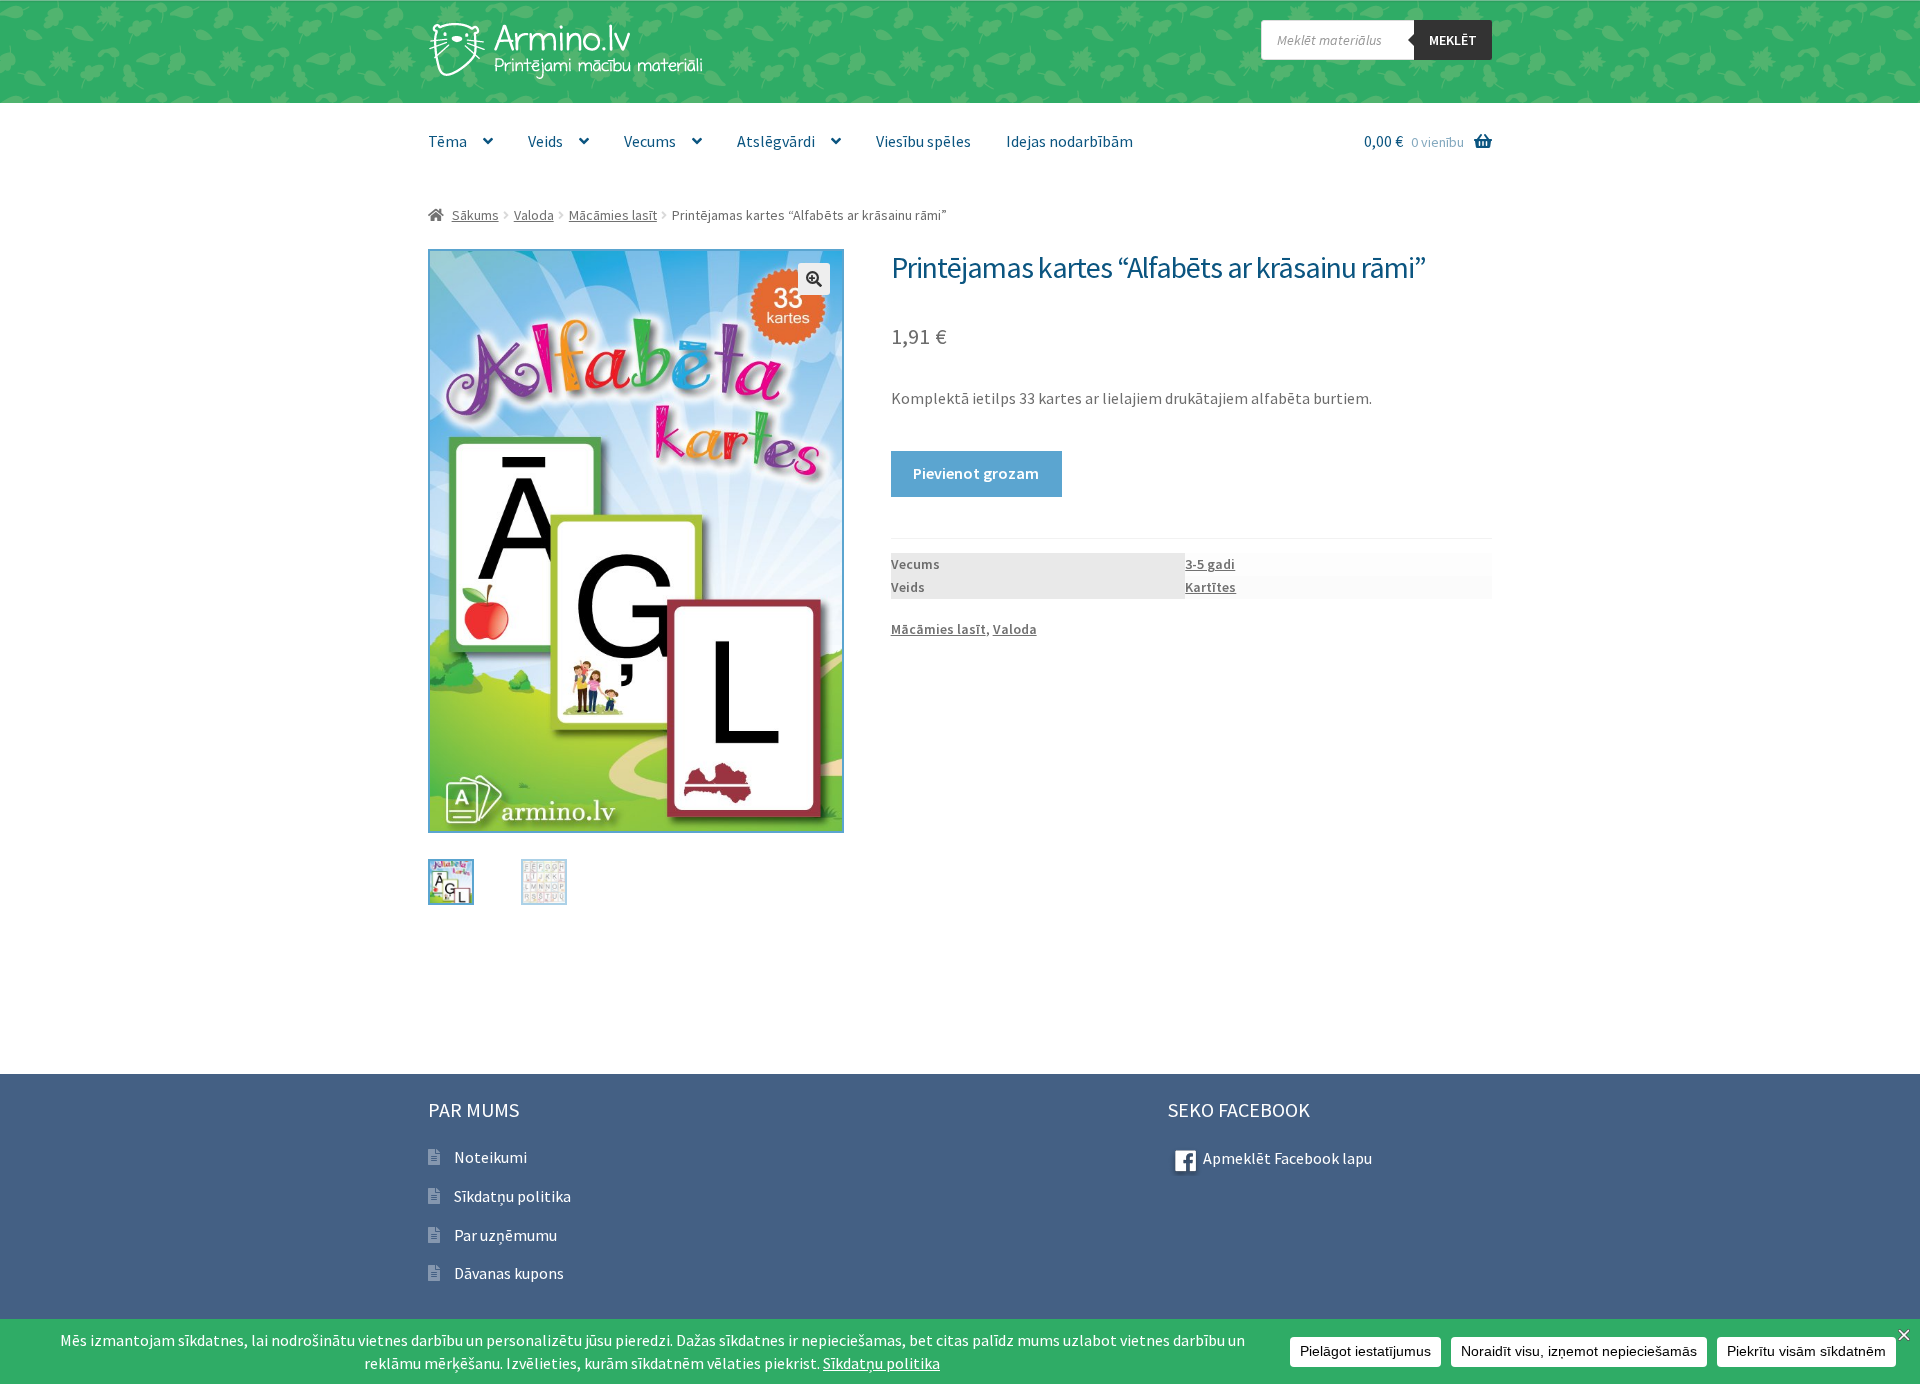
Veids (545, 141)
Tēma (447, 141)
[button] (814, 279)
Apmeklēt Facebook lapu (1287, 1158)
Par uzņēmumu (505, 1235)
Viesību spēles (923, 141)
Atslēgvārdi (776, 141)
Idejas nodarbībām (1069, 141)
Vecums (650, 141)
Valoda (534, 215)
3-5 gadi (1210, 564)
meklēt (1453, 40)
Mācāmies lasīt (613, 215)
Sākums (475, 215)
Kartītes (1210, 587)
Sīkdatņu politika (512, 1196)
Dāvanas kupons (509, 1273)
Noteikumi (490, 1157)
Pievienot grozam (976, 473)
